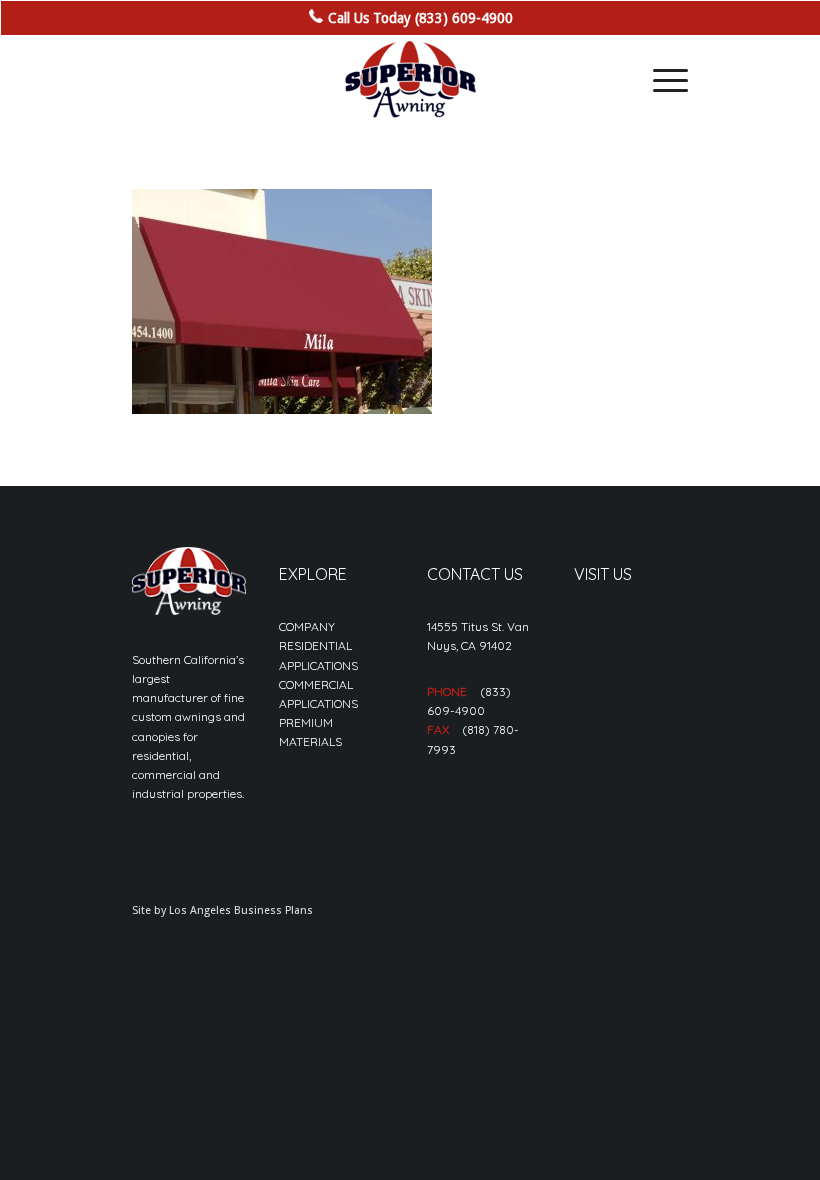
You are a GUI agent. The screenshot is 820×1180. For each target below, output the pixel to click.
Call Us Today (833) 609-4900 (420, 18)
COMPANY (307, 626)
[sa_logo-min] (410, 80)
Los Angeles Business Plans (241, 910)
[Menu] (660, 80)
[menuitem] (660, 80)
